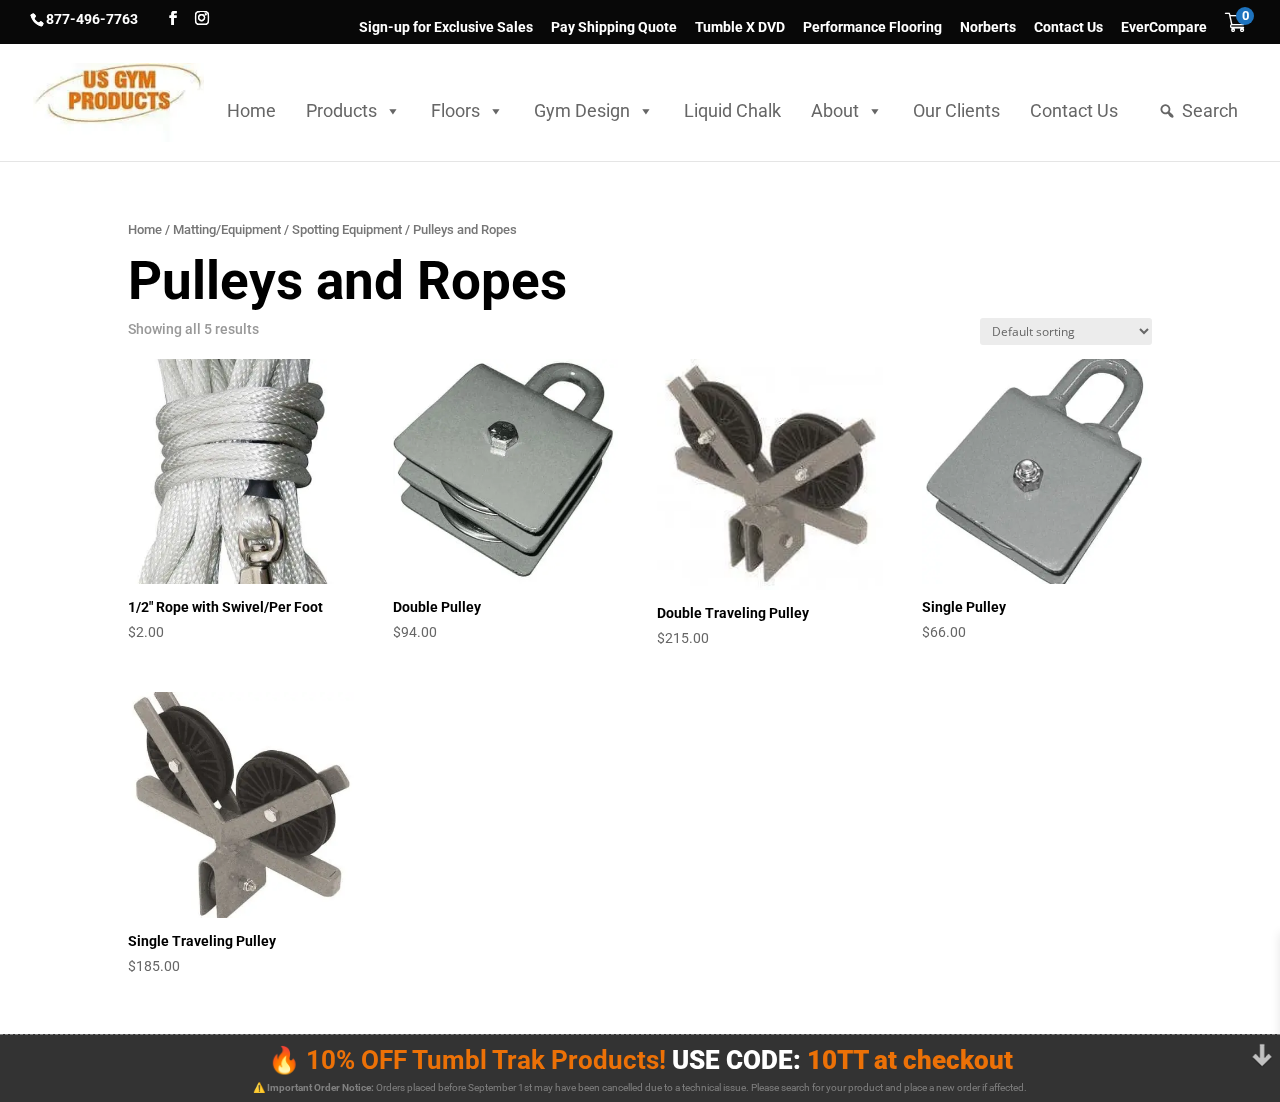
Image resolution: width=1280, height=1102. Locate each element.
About (835, 110)
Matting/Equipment (227, 229)
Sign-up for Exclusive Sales (446, 27)
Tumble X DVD (740, 27)
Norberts (988, 27)
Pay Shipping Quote (614, 27)
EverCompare (1164, 27)
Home (251, 110)
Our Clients (956, 110)
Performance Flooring (872, 27)
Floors (455, 110)
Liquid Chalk (732, 110)
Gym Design (582, 110)
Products (341, 110)
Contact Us (1068, 27)
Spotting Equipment (347, 229)
